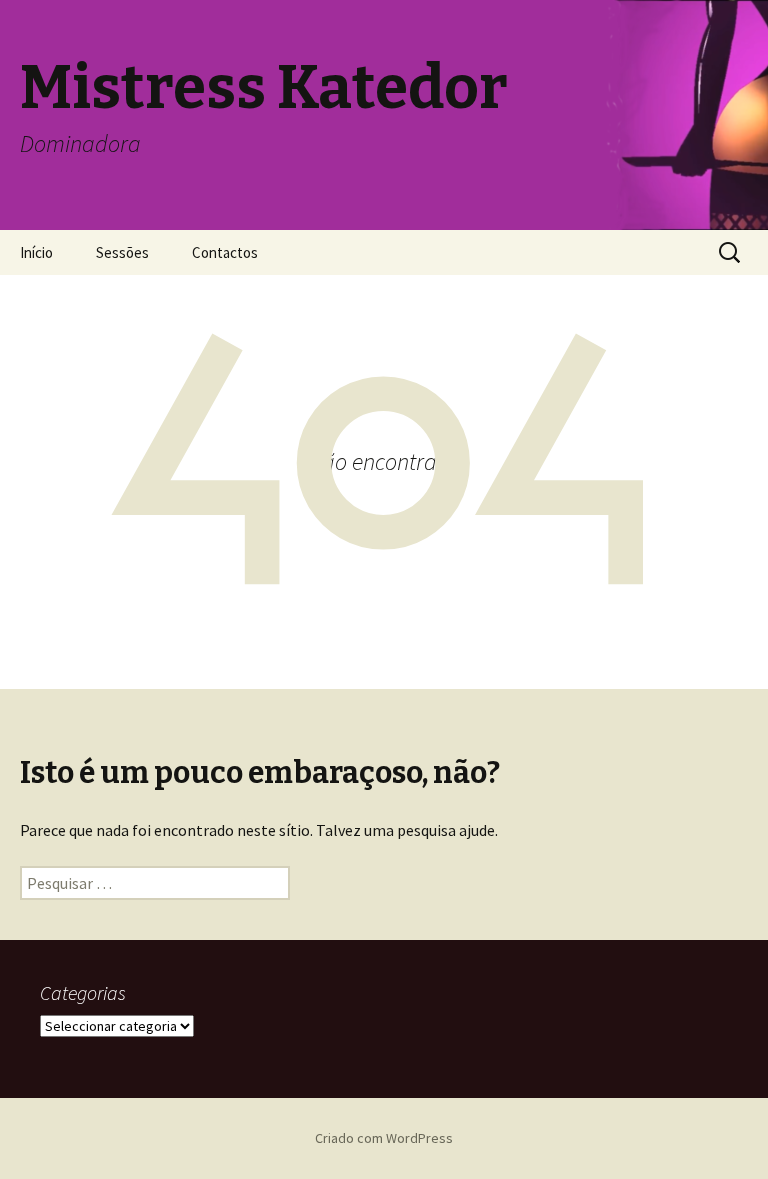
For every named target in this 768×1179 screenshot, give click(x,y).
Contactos (225, 252)
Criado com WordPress (384, 1138)
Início (36, 252)
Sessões (122, 252)
